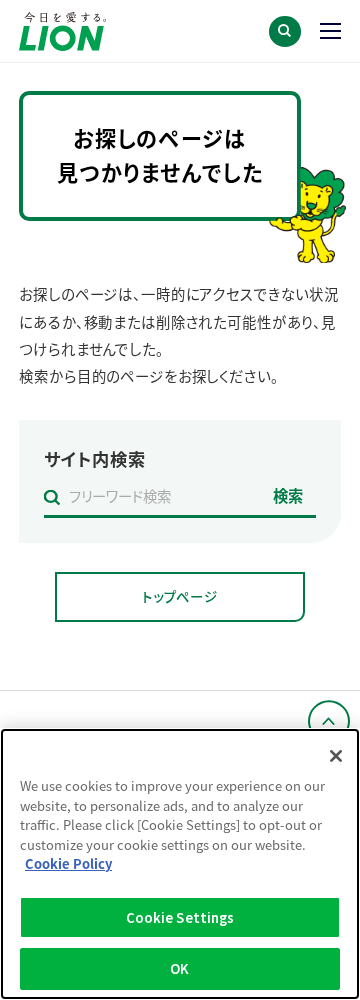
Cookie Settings (180, 917)
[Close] (336, 756)
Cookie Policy (68, 863)
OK (179, 968)
